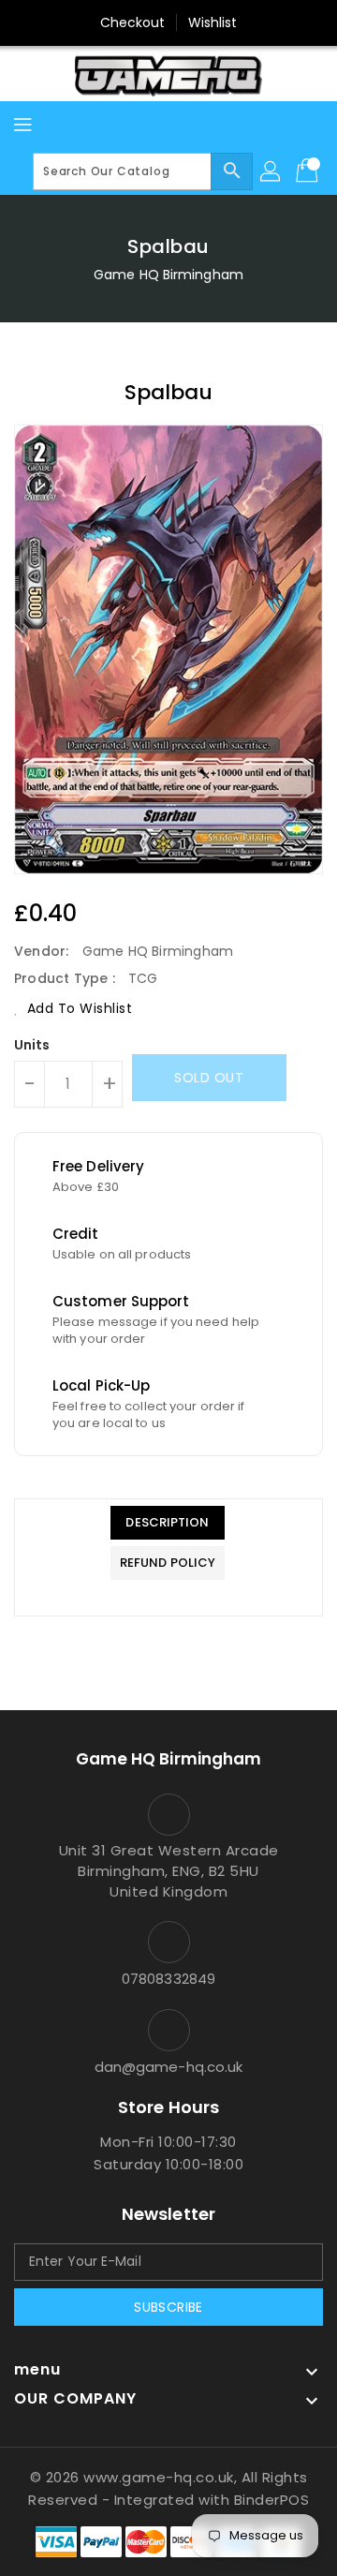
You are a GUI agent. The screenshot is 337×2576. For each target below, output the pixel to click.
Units (32, 1045)
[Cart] (309, 171)
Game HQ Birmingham (168, 275)
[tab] (168, 1523)
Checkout (133, 22)
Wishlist (213, 22)
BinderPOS (272, 2500)
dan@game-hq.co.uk (169, 2067)
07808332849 (168, 1979)
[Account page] (271, 171)
